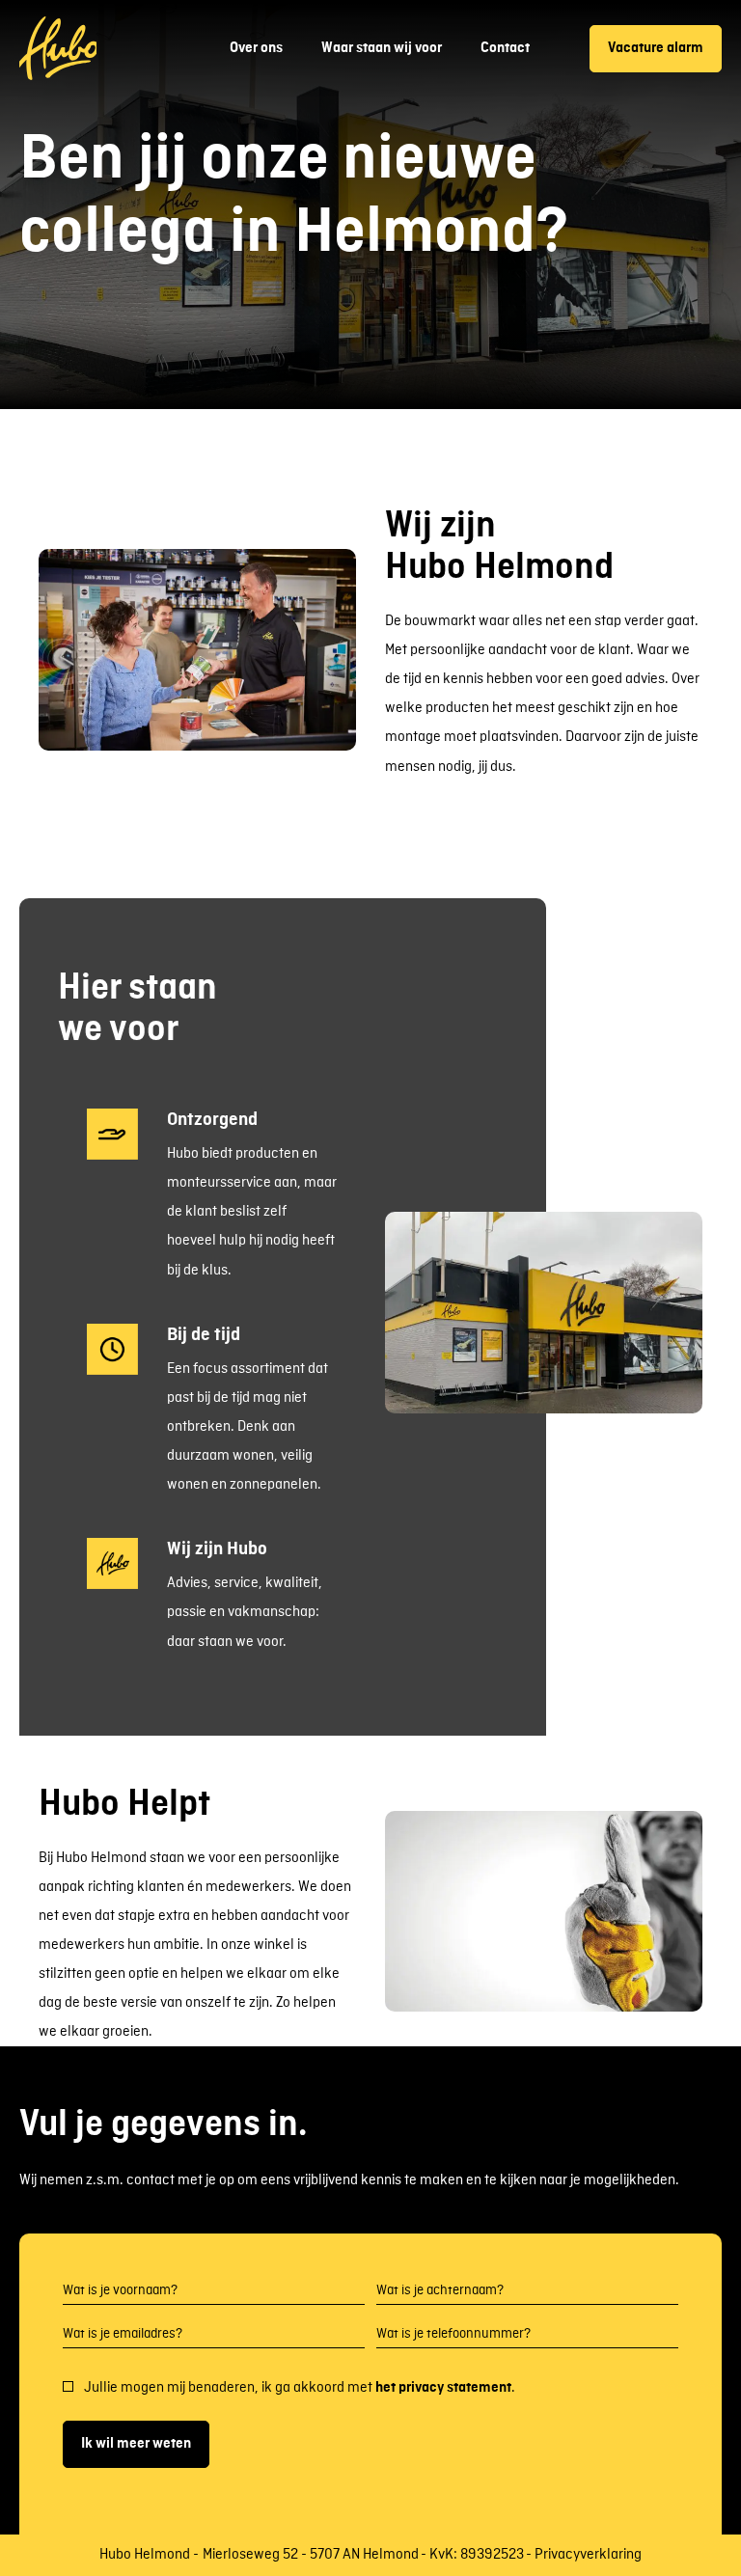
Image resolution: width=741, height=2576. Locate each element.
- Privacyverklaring (584, 2555)
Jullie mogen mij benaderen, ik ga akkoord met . (300, 2388)
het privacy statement (443, 2388)
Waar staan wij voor (382, 48)
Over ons (256, 48)
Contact (505, 48)
